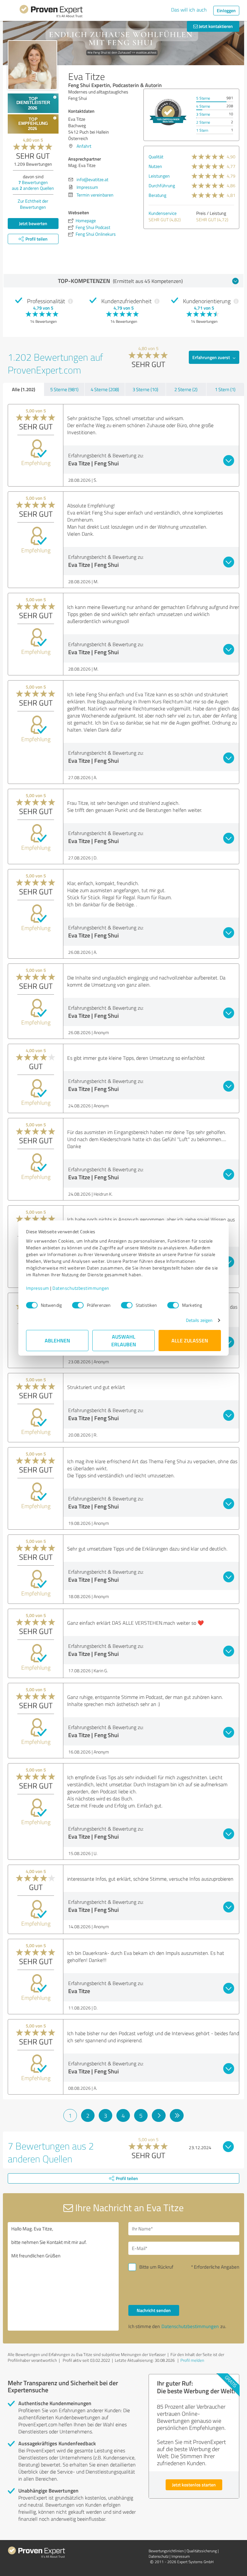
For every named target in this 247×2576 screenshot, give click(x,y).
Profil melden (192, 2360)
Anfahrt (84, 146)
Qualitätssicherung (202, 2551)
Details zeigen (199, 1320)
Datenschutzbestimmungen (81, 1288)
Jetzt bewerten (33, 223)
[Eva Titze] (32, 65)
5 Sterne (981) (64, 389)
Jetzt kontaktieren (215, 26)
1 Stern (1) (225, 389)
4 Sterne (203, 106)
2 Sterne (203, 122)
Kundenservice (163, 213)
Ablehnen (57, 1340)
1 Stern (202, 130)
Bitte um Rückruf (156, 2267)
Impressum (38, 1288)
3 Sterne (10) (145, 389)
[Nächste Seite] (159, 2115)
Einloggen (226, 10)
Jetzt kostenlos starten (194, 2485)
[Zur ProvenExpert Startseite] (51, 12)
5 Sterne (203, 98)
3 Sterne (203, 114)
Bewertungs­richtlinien (166, 2551)
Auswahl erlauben (124, 1340)
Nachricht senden (154, 2310)
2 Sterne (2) (186, 389)
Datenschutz (159, 2556)
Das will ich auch (189, 10)
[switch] (78, 1305)
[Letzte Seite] (177, 2115)
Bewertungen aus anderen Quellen (33, 185)
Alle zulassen (190, 1340)
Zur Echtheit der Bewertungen (33, 204)
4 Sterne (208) (105, 389)
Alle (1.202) (23, 389)
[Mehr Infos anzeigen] (168, 112)
